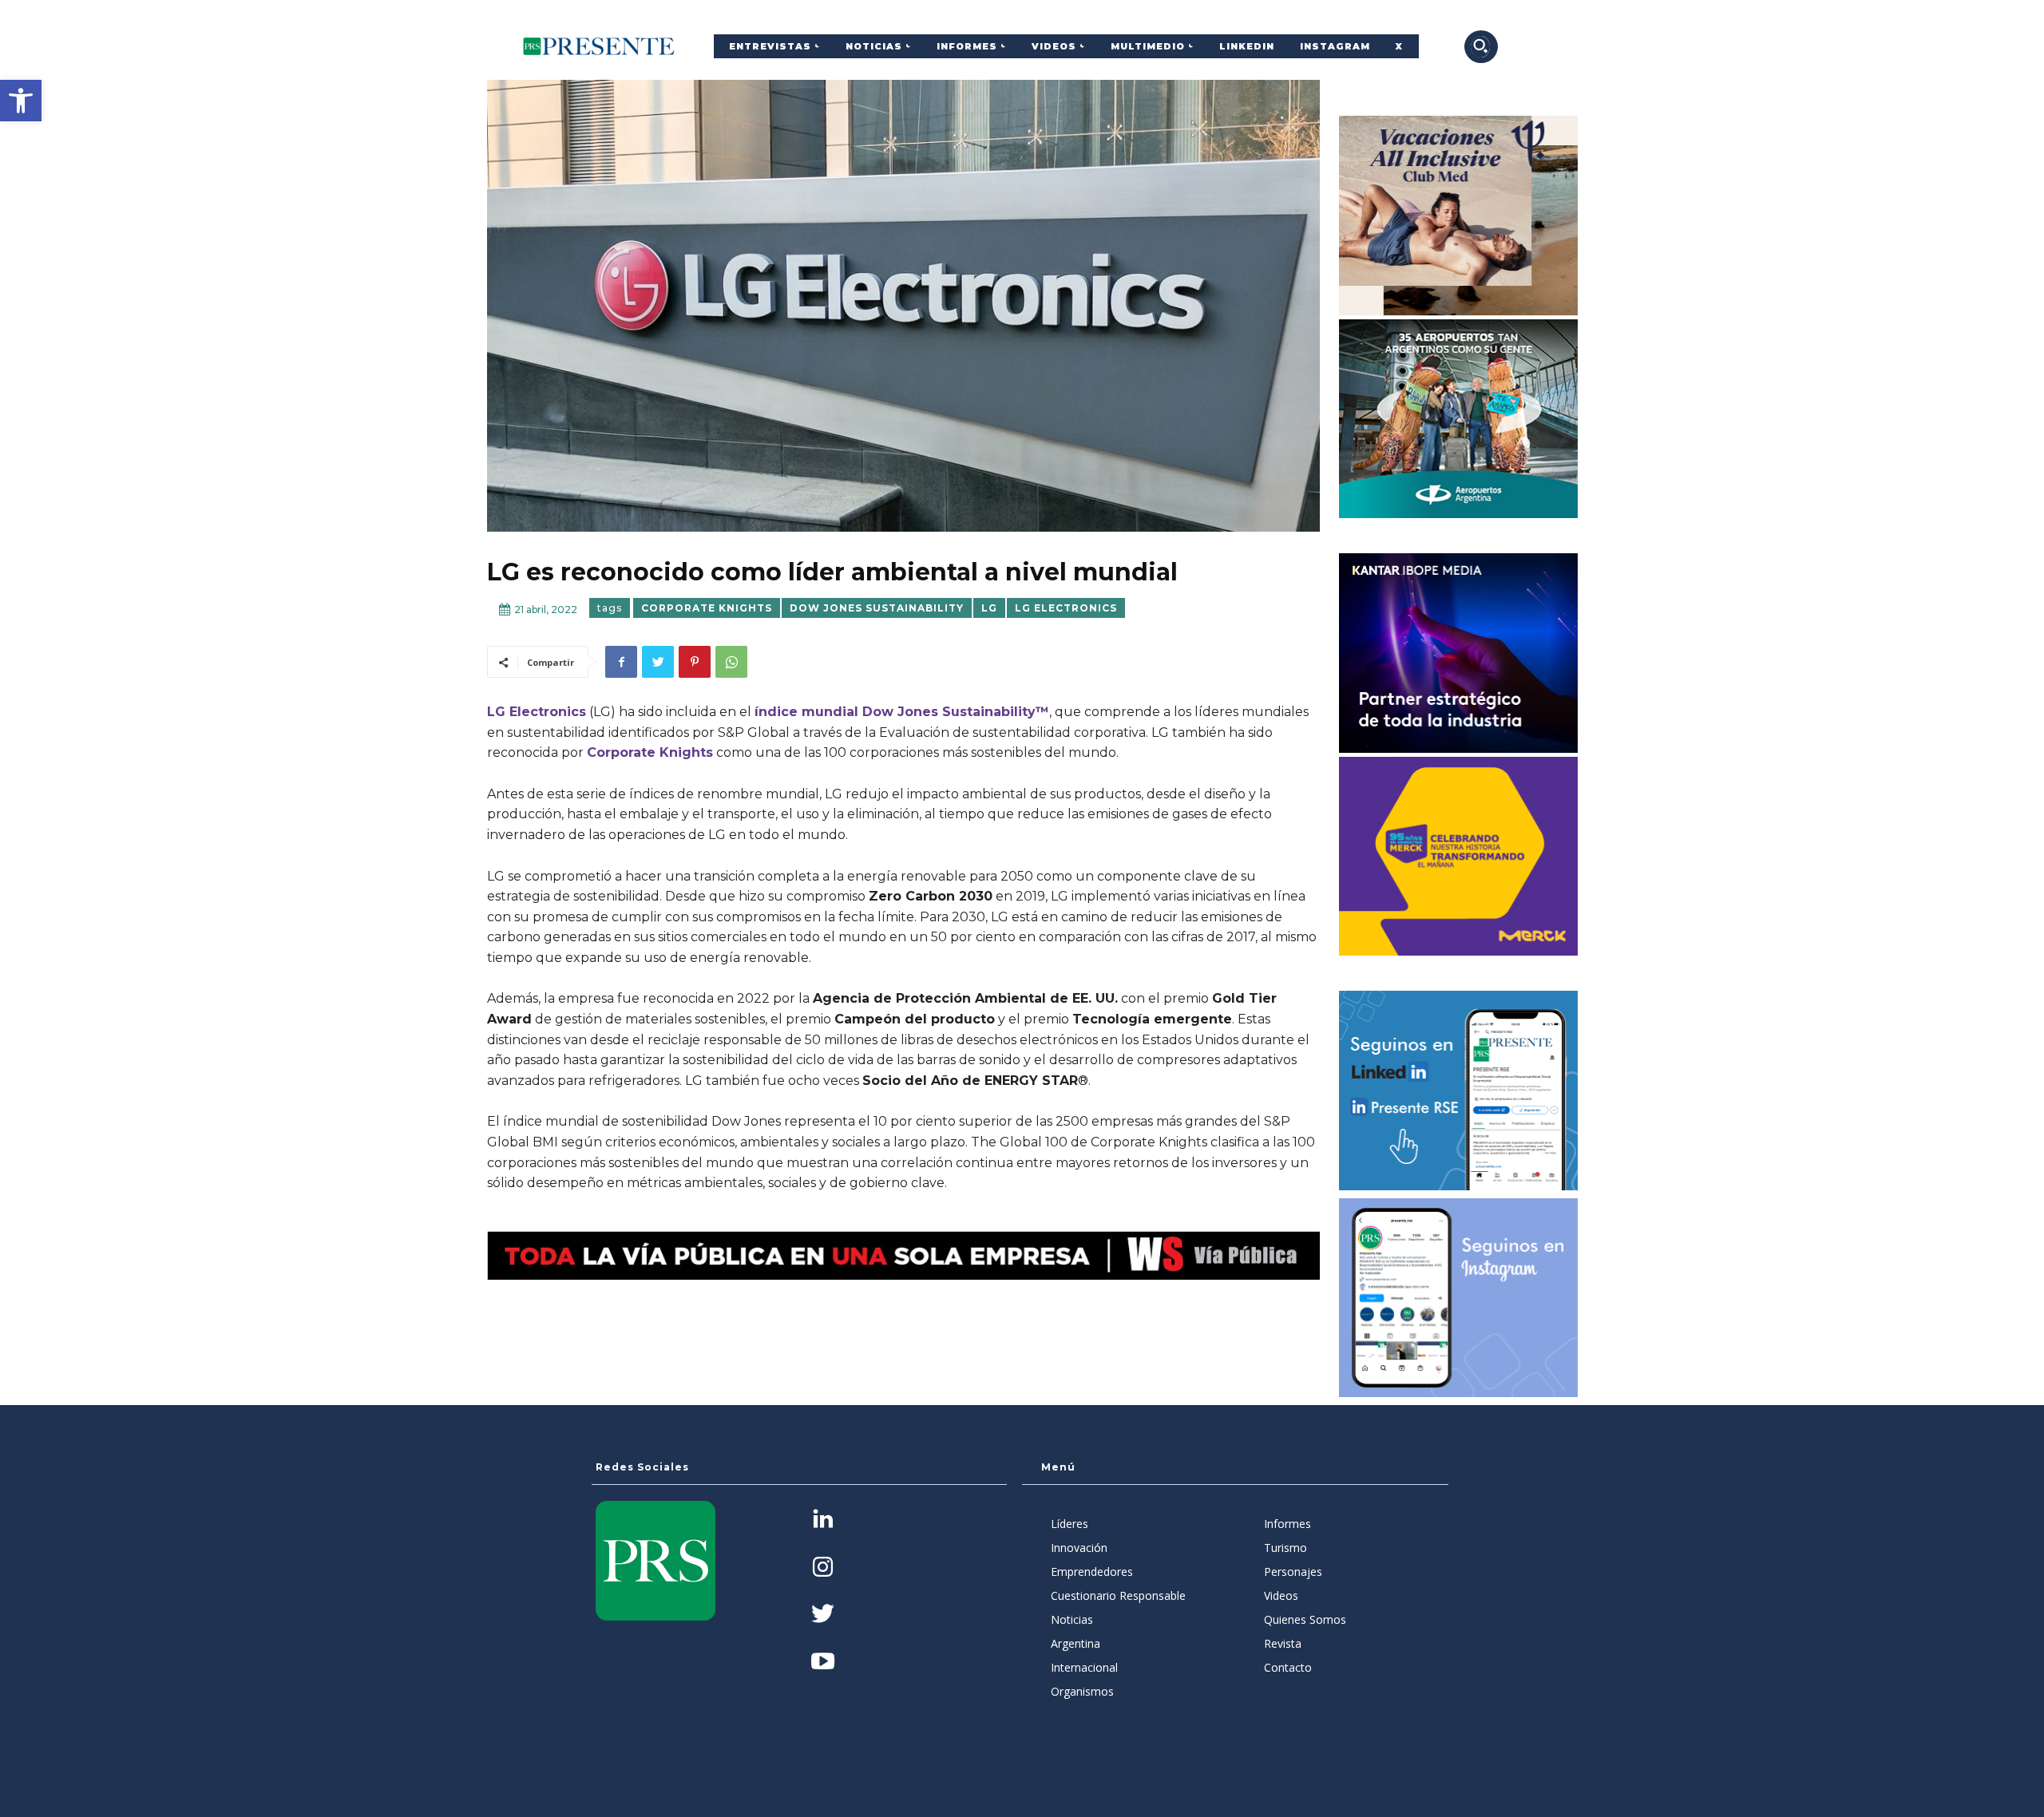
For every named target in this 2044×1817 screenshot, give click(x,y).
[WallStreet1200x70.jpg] (903, 1255)
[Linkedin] (823, 1520)
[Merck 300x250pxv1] (1459, 857)
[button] (21, 101)
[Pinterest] (695, 662)
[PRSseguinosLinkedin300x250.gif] (1459, 1091)
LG (989, 608)
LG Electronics (1066, 608)
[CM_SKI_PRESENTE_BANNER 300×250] (1459, 216)
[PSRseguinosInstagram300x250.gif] (1459, 1298)
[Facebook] (621, 662)
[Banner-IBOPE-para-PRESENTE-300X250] (1459, 653)
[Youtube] (823, 1663)
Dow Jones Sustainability (877, 608)
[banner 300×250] (1459, 419)
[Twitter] (658, 662)
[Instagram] (823, 1568)
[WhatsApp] (731, 662)
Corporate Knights (707, 608)
